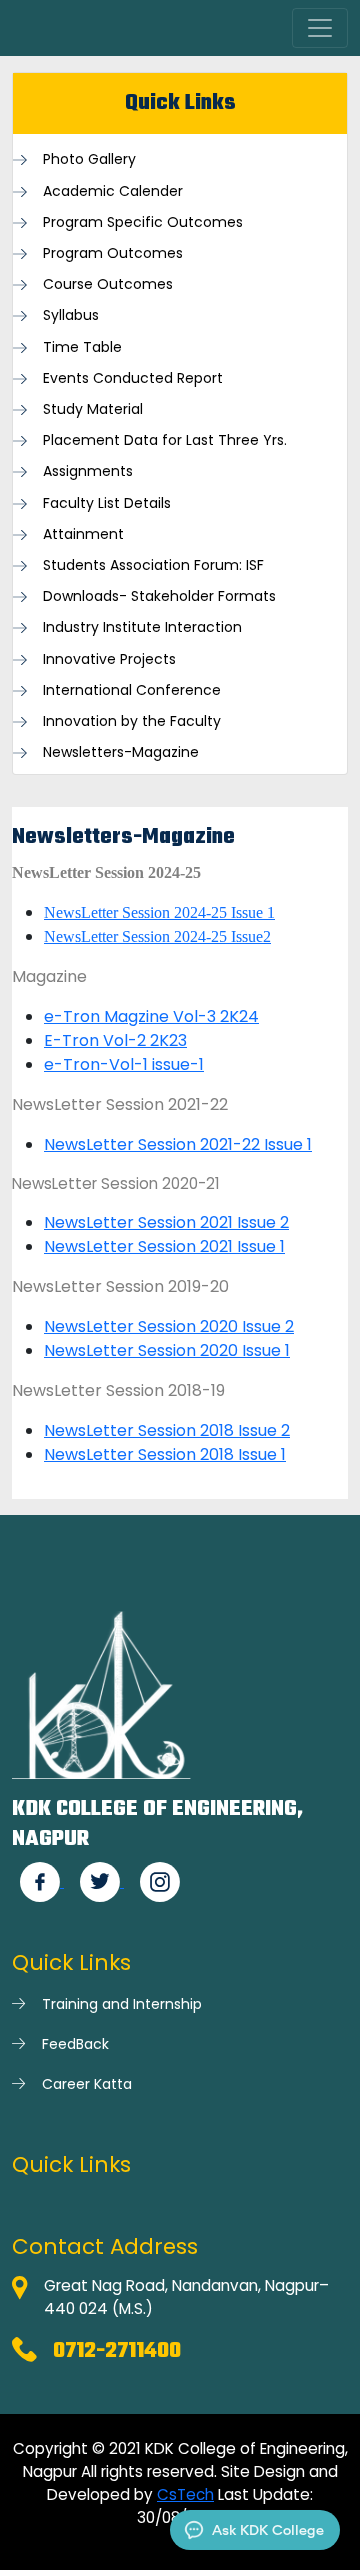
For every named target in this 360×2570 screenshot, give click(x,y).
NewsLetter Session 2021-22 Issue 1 (178, 1144)
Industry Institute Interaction (142, 627)
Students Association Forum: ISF (153, 565)
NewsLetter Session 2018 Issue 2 (167, 1430)
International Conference (132, 690)
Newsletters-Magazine (121, 752)
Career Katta (87, 2084)
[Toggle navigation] (320, 28)
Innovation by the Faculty (132, 721)
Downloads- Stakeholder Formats (159, 596)
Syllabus (71, 315)
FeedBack (75, 2044)
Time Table (82, 347)
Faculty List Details (107, 503)
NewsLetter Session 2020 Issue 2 (169, 1326)
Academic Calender (113, 191)
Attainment (83, 534)
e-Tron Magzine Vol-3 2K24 (151, 1016)
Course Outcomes (108, 284)
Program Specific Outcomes (143, 222)
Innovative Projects (109, 659)
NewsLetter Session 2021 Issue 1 (164, 1246)
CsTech (185, 2494)
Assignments (88, 471)
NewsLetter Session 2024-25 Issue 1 (159, 912)
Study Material (93, 409)
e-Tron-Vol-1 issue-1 (124, 1064)
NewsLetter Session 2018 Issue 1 (165, 1454)
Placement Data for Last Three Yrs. (165, 440)
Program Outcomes (113, 253)
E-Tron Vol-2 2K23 (115, 1040)
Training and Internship (122, 2004)
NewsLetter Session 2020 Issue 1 (167, 1350)
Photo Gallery (89, 159)
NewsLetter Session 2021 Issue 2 (166, 1222)
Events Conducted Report (133, 378)
